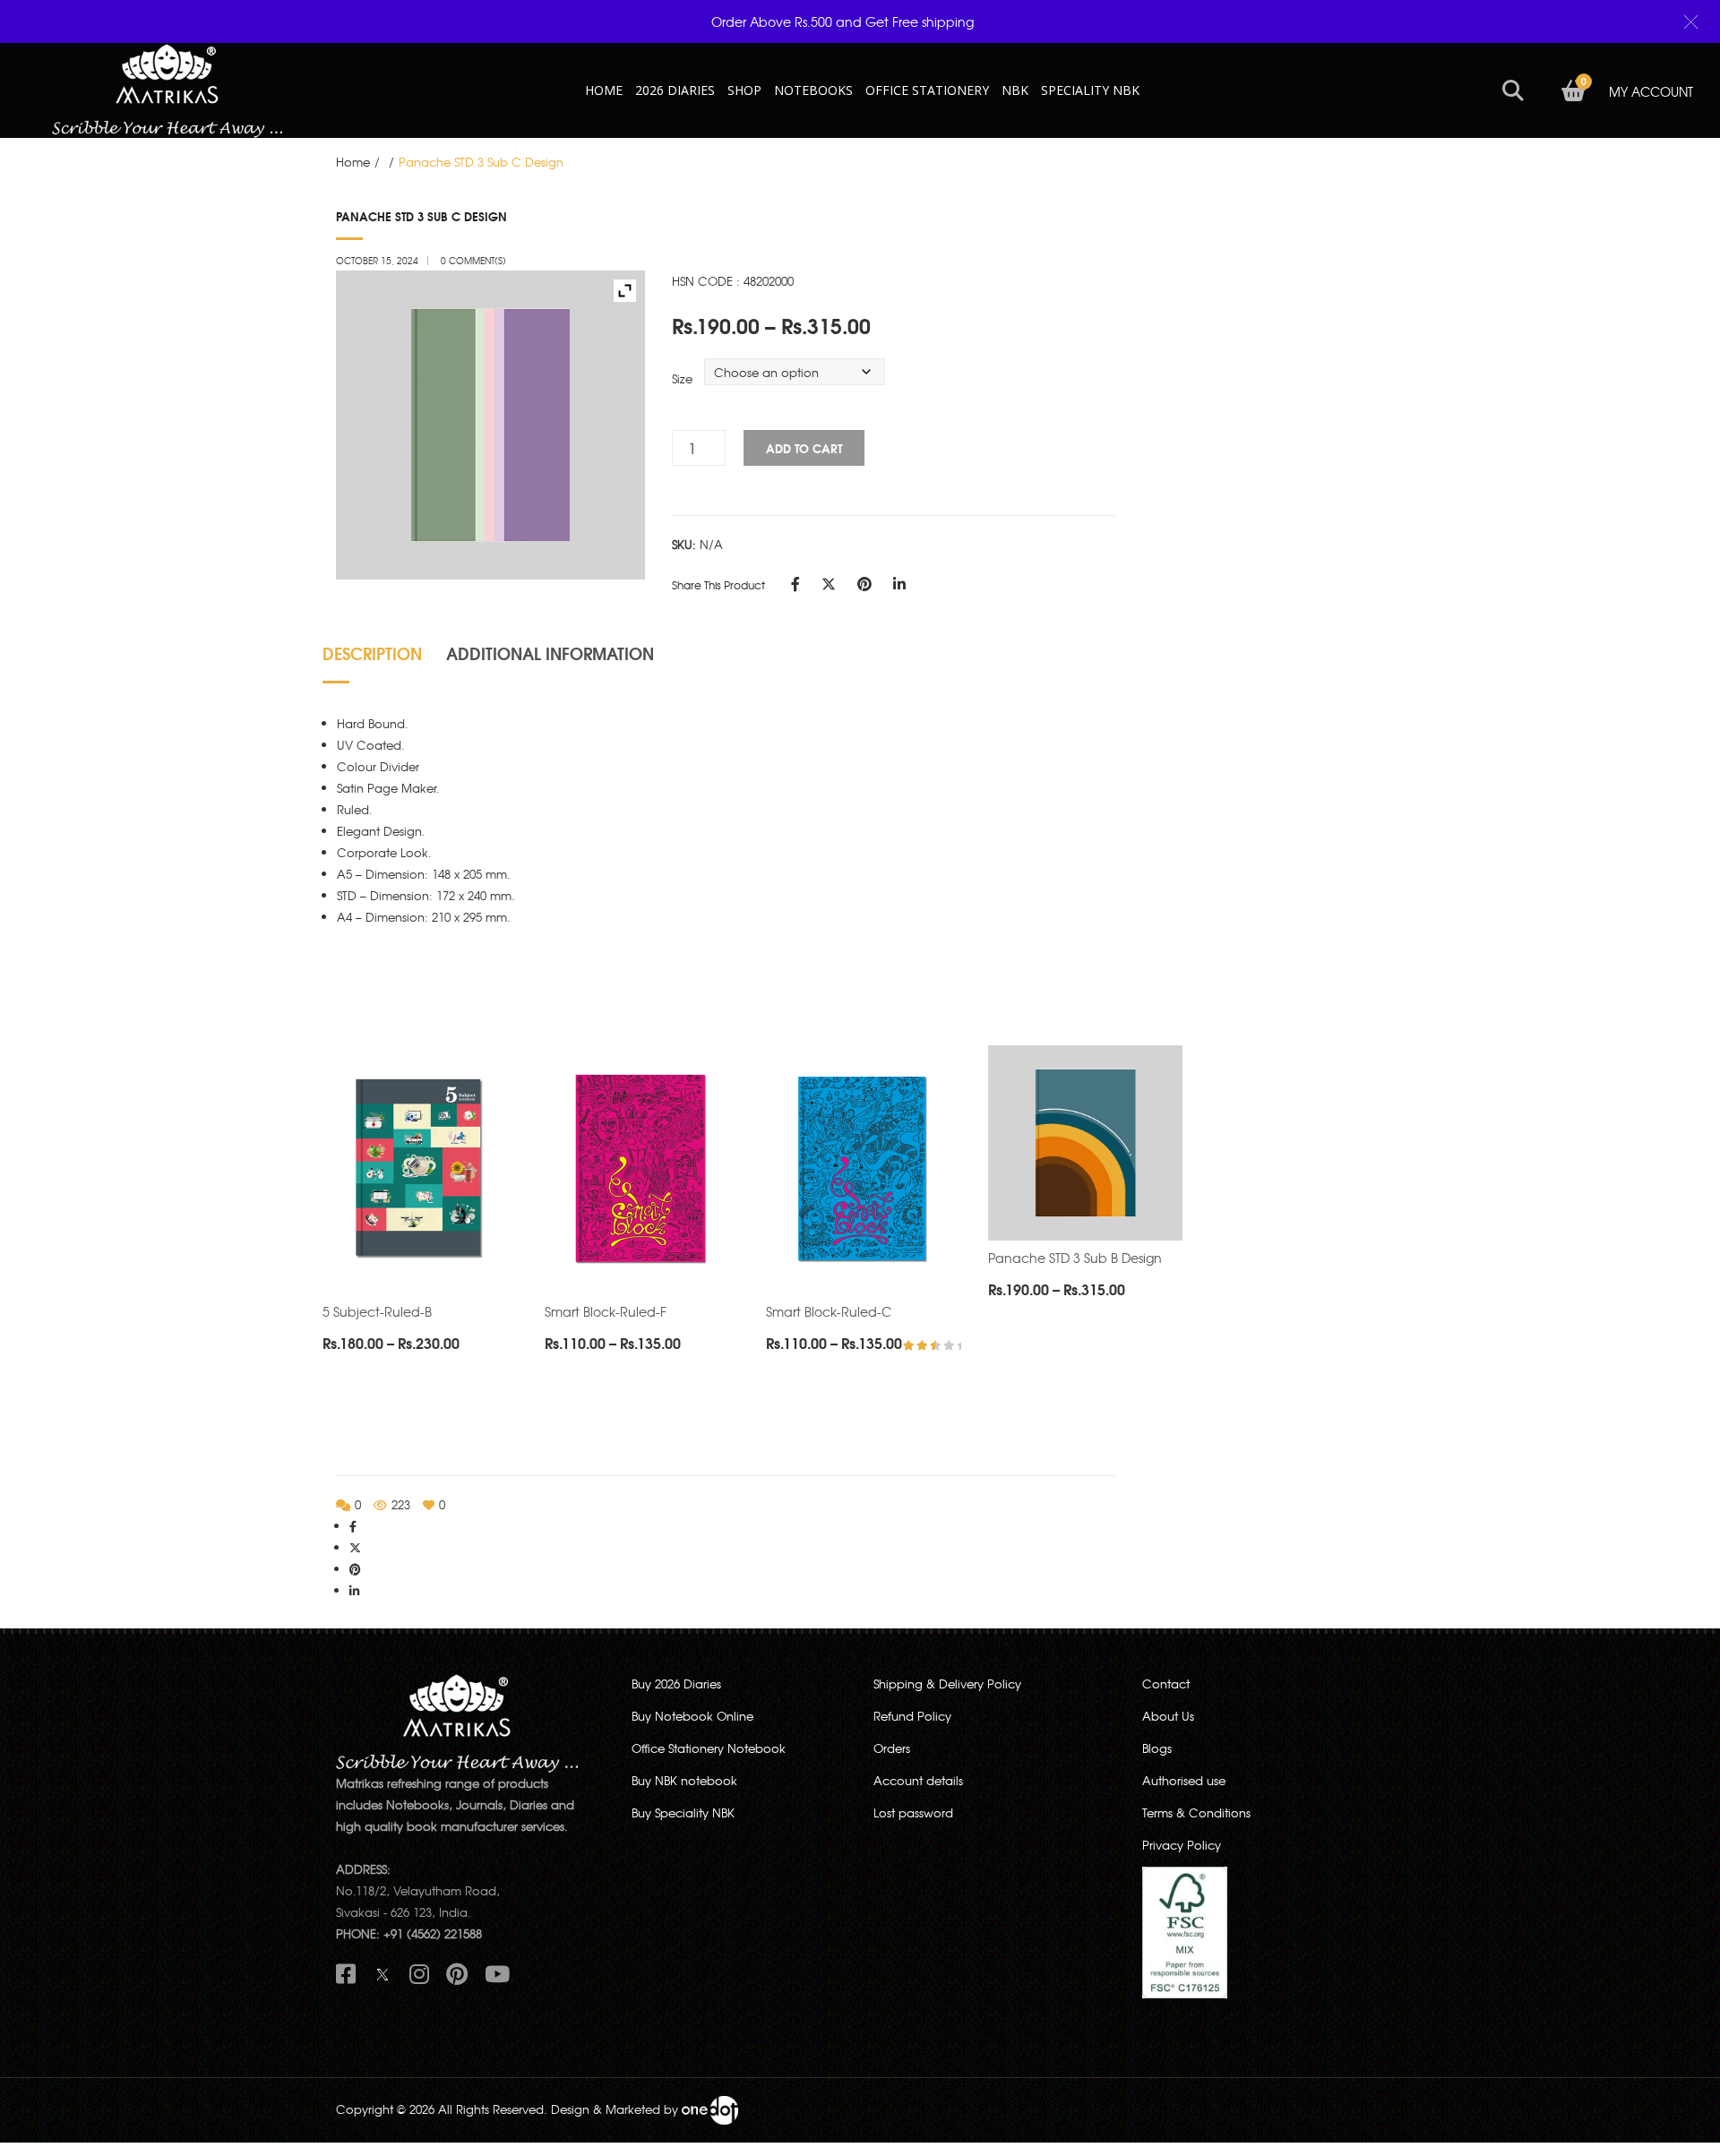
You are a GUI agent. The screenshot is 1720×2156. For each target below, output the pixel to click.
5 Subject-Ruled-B (377, 1311)
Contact (1166, 1684)
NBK (1015, 90)
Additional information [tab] (550, 653)
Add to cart (804, 448)
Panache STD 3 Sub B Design (1075, 1258)
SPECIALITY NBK (1090, 90)
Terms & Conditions (1196, 1812)
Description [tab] (372, 653)
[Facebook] (795, 583)
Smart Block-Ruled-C (829, 1311)
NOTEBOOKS (813, 90)
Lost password (913, 1812)
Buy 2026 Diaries (676, 1684)
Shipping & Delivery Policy (947, 1684)
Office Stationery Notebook (709, 1748)
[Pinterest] (864, 583)
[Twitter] (829, 583)
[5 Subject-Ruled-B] (420, 1170)
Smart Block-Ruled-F (606, 1311)
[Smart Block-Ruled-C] (864, 1170)
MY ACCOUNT (1651, 91)
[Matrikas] (167, 88)
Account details (918, 1780)
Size (682, 378)
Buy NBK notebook (684, 1780)
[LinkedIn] (899, 583)
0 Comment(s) (473, 260)
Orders (892, 1748)
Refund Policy (912, 1716)
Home (353, 162)
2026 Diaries (675, 90)
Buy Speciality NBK (683, 1812)
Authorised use (1184, 1780)
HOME (604, 90)
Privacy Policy (1182, 1845)
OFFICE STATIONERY (927, 90)
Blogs (1157, 1748)
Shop (744, 90)
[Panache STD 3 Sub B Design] (1086, 1143)
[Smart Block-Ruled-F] (642, 1170)
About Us (1168, 1716)
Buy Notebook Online (692, 1716)
